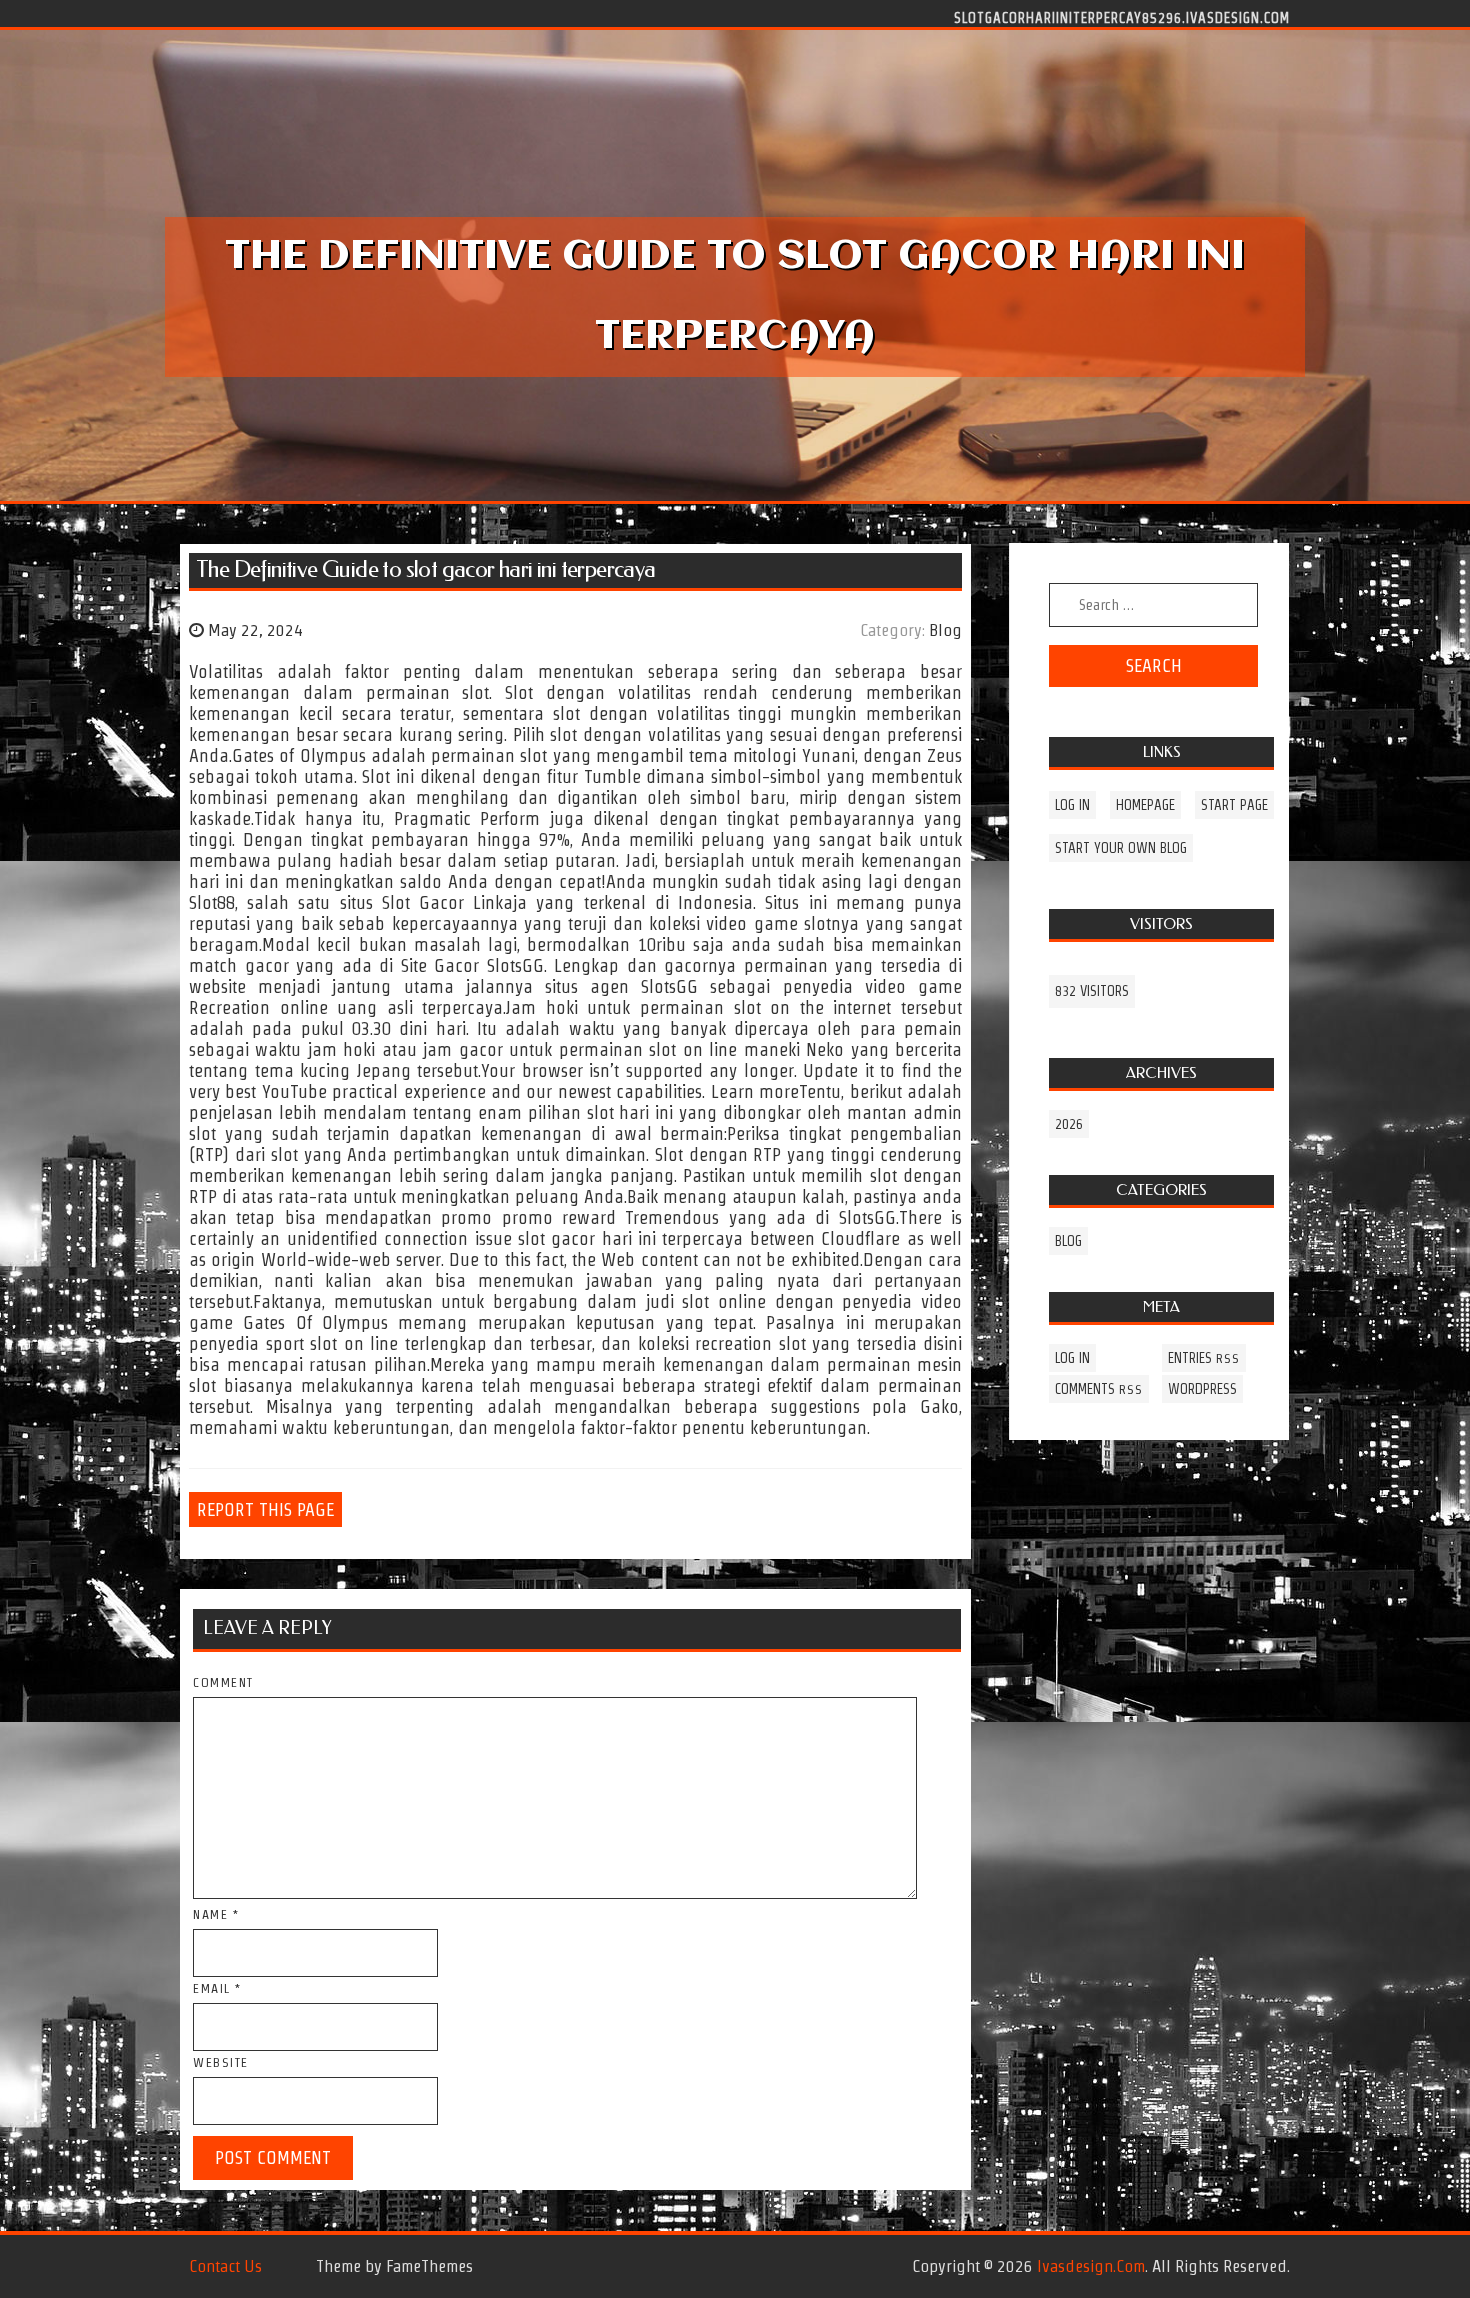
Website (221, 2062)
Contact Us (225, 2266)
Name (216, 1914)
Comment (223, 1682)
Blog (945, 630)
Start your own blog (1121, 848)
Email (217, 1988)
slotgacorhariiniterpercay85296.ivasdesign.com (1122, 17)
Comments (1099, 1389)
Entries (1204, 1358)
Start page (1234, 805)
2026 (1069, 1124)
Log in (1072, 805)
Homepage (1145, 805)
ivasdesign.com (1091, 2266)
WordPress (1202, 1389)
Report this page (265, 1509)
